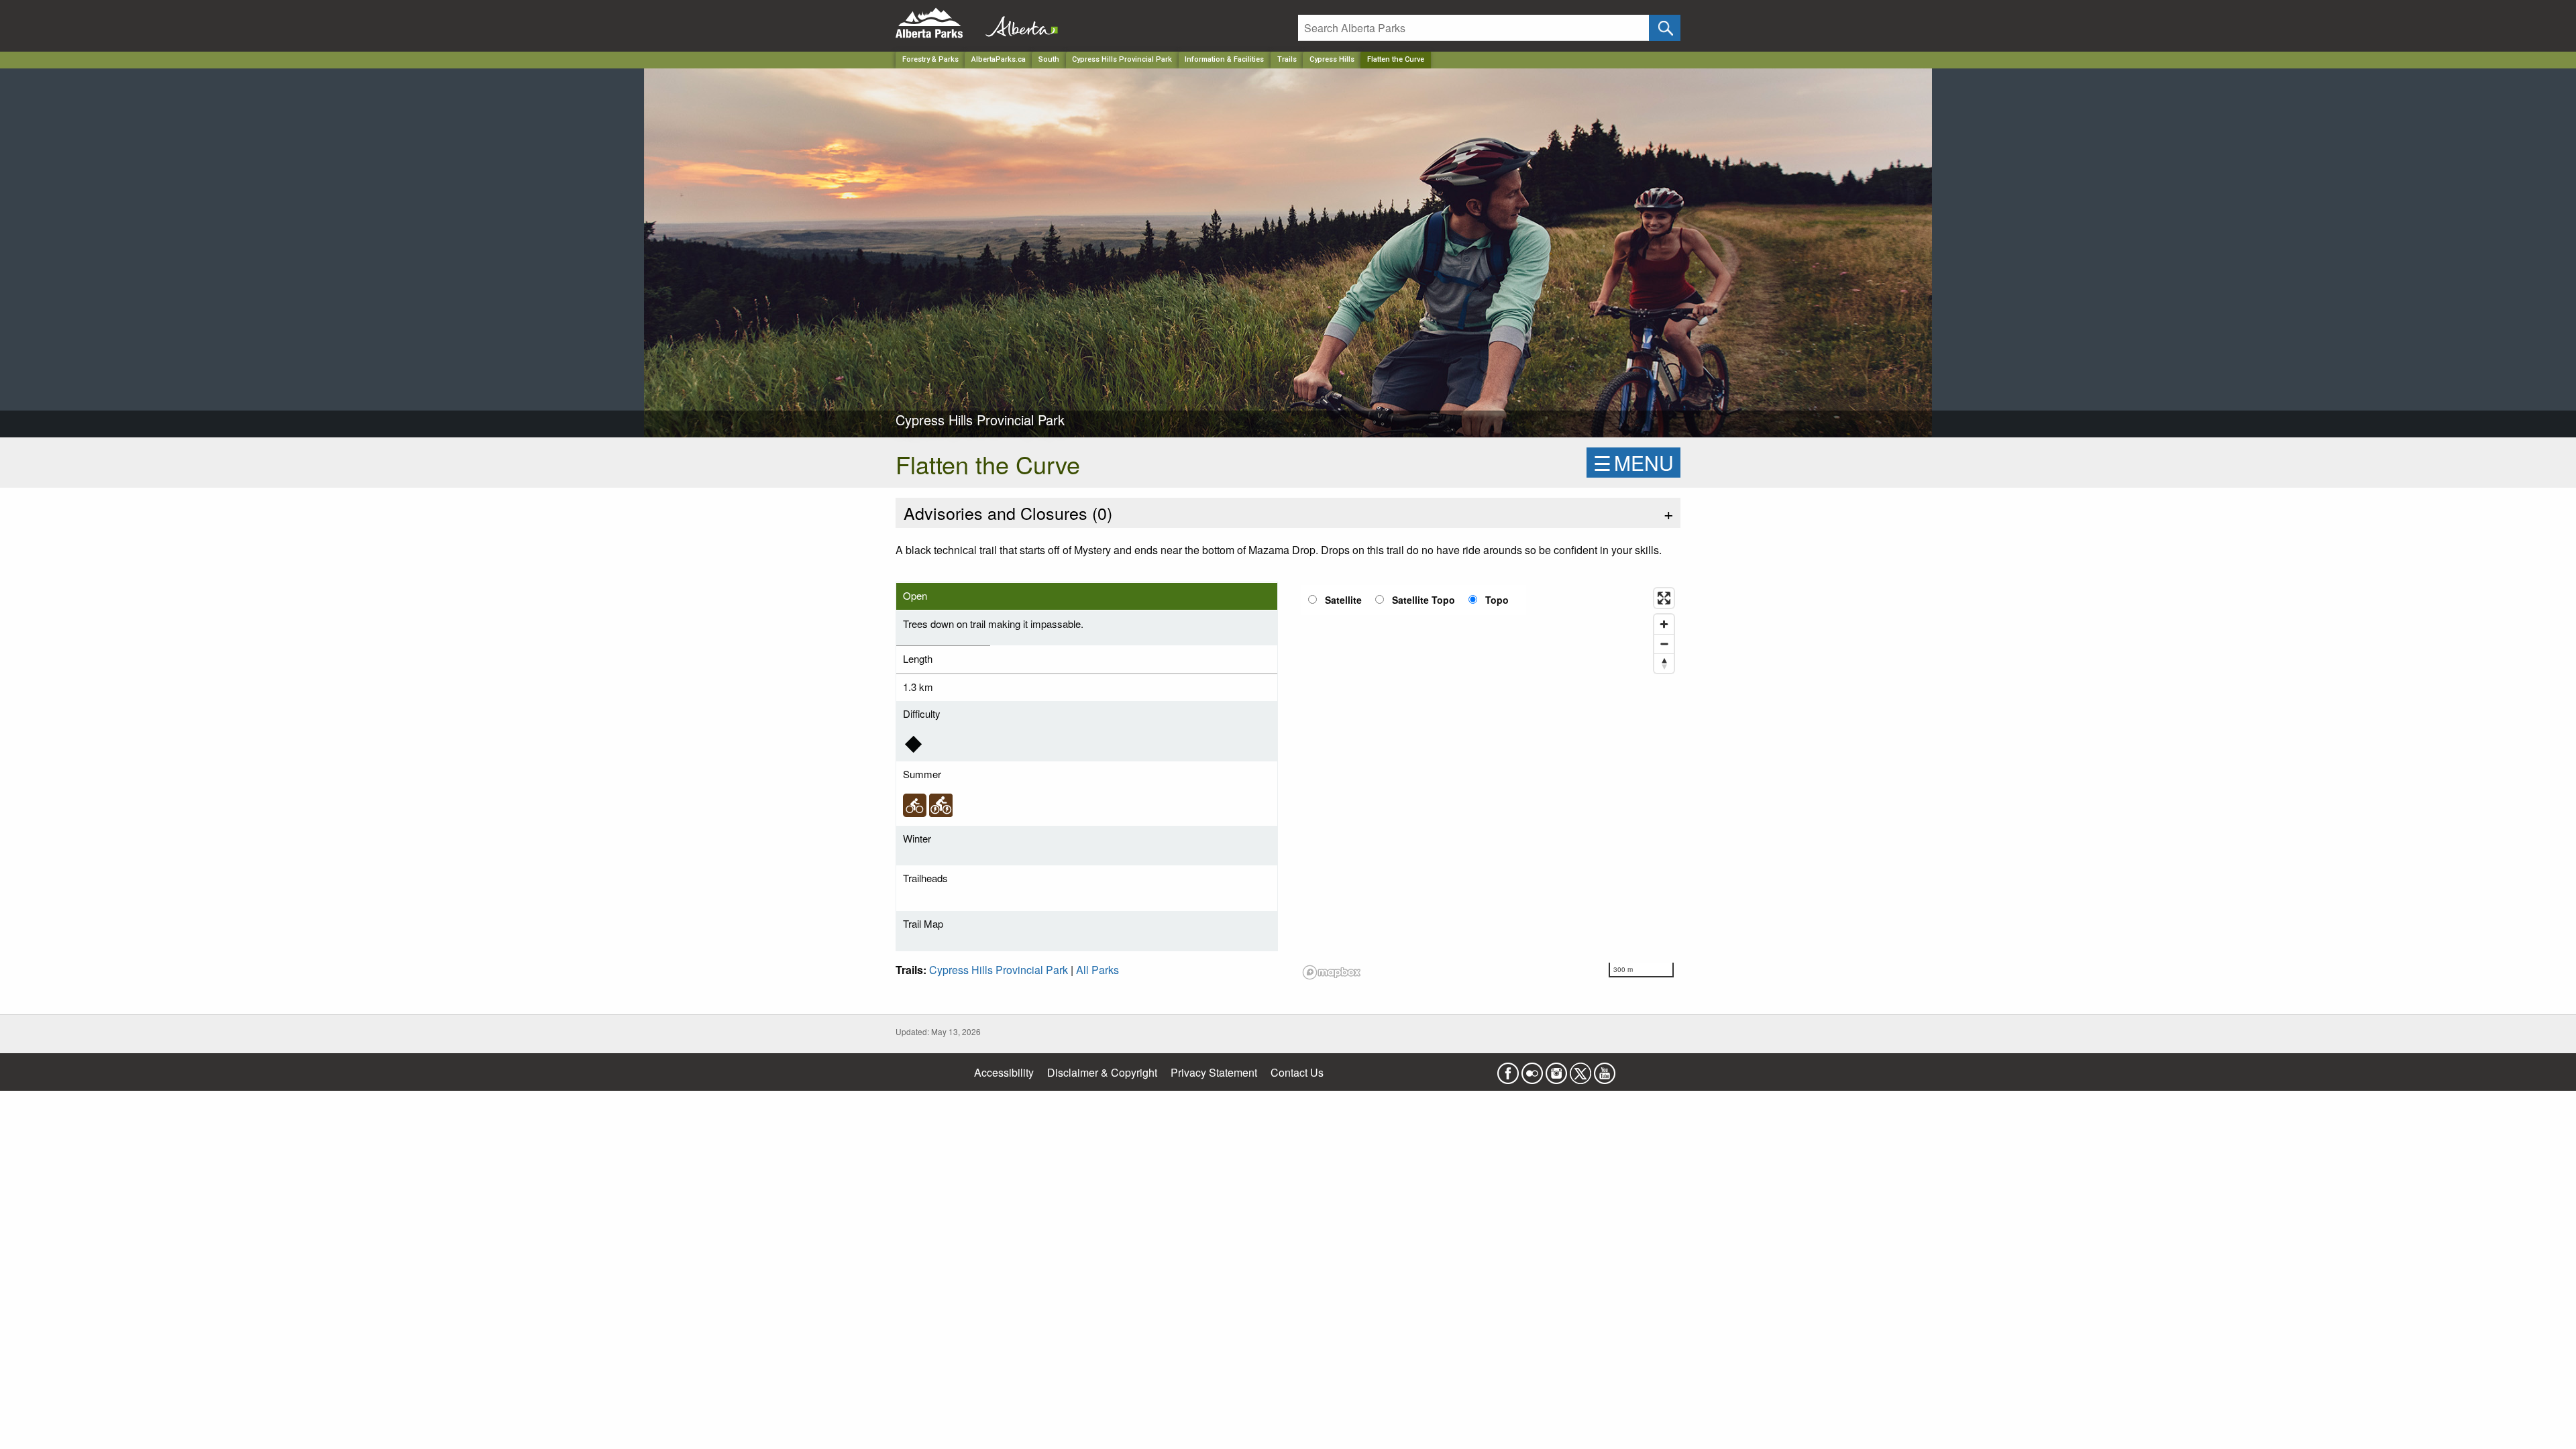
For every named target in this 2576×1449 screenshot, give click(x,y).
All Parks (1097, 970)
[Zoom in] (1664, 624)
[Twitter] (1580, 1070)
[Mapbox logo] (1332, 972)
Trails (1287, 59)
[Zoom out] (1664, 644)
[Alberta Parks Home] (937, 23)
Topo (1497, 600)
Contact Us (1297, 1072)
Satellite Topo (1424, 600)
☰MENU (1633, 463)
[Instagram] (1556, 1070)
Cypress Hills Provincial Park (1122, 59)
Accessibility (1004, 1072)
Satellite (1343, 600)
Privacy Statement (1214, 1072)
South (1049, 59)
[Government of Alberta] (1018, 23)
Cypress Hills (1332, 59)
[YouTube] (1605, 1070)
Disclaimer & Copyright (1102, 1072)
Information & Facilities (1224, 59)
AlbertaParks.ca (999, 59)
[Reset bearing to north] (1664, 663)
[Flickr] (1532, 1070)
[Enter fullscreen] (1664, 598)
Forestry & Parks (930, 59)
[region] (1489, 783)
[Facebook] (1508, 1070)
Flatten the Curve (1396, 59)
